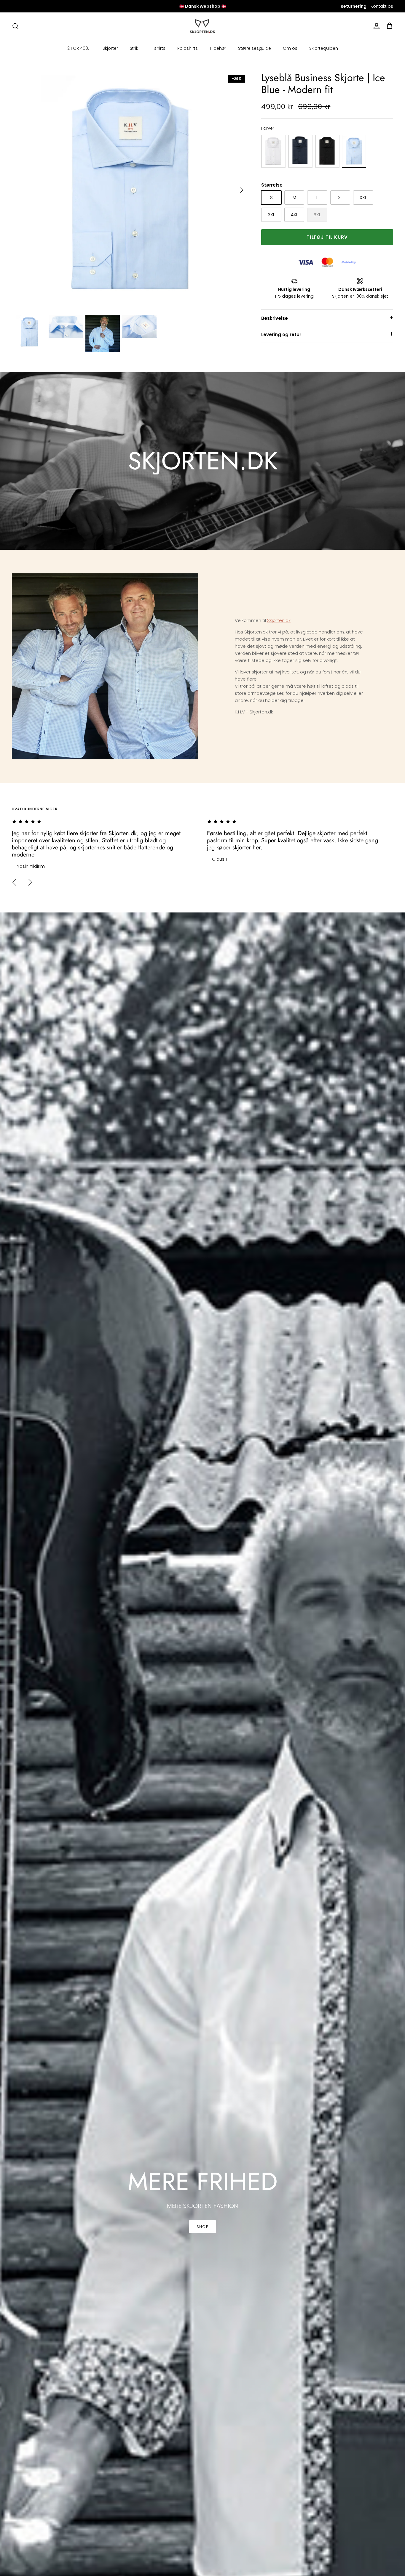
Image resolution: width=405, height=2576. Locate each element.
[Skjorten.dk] (203, 26)
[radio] (273, 151)
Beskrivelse (275, 318)
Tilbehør (218, 48)
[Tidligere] (14, 882)
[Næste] (242, 190)
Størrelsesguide (255, 48)
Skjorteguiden (324, 48)
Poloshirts (188, 48)
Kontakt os (382, 6)
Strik (134, 48)
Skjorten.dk (279, 620)
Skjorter (110, 48)
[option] (130, 190)
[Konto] (375, 26)
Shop (202, 2227)
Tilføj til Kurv (327, 237)
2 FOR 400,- (79, 48)
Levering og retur (281, 335)
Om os (290, 48)
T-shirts (158, 48)
